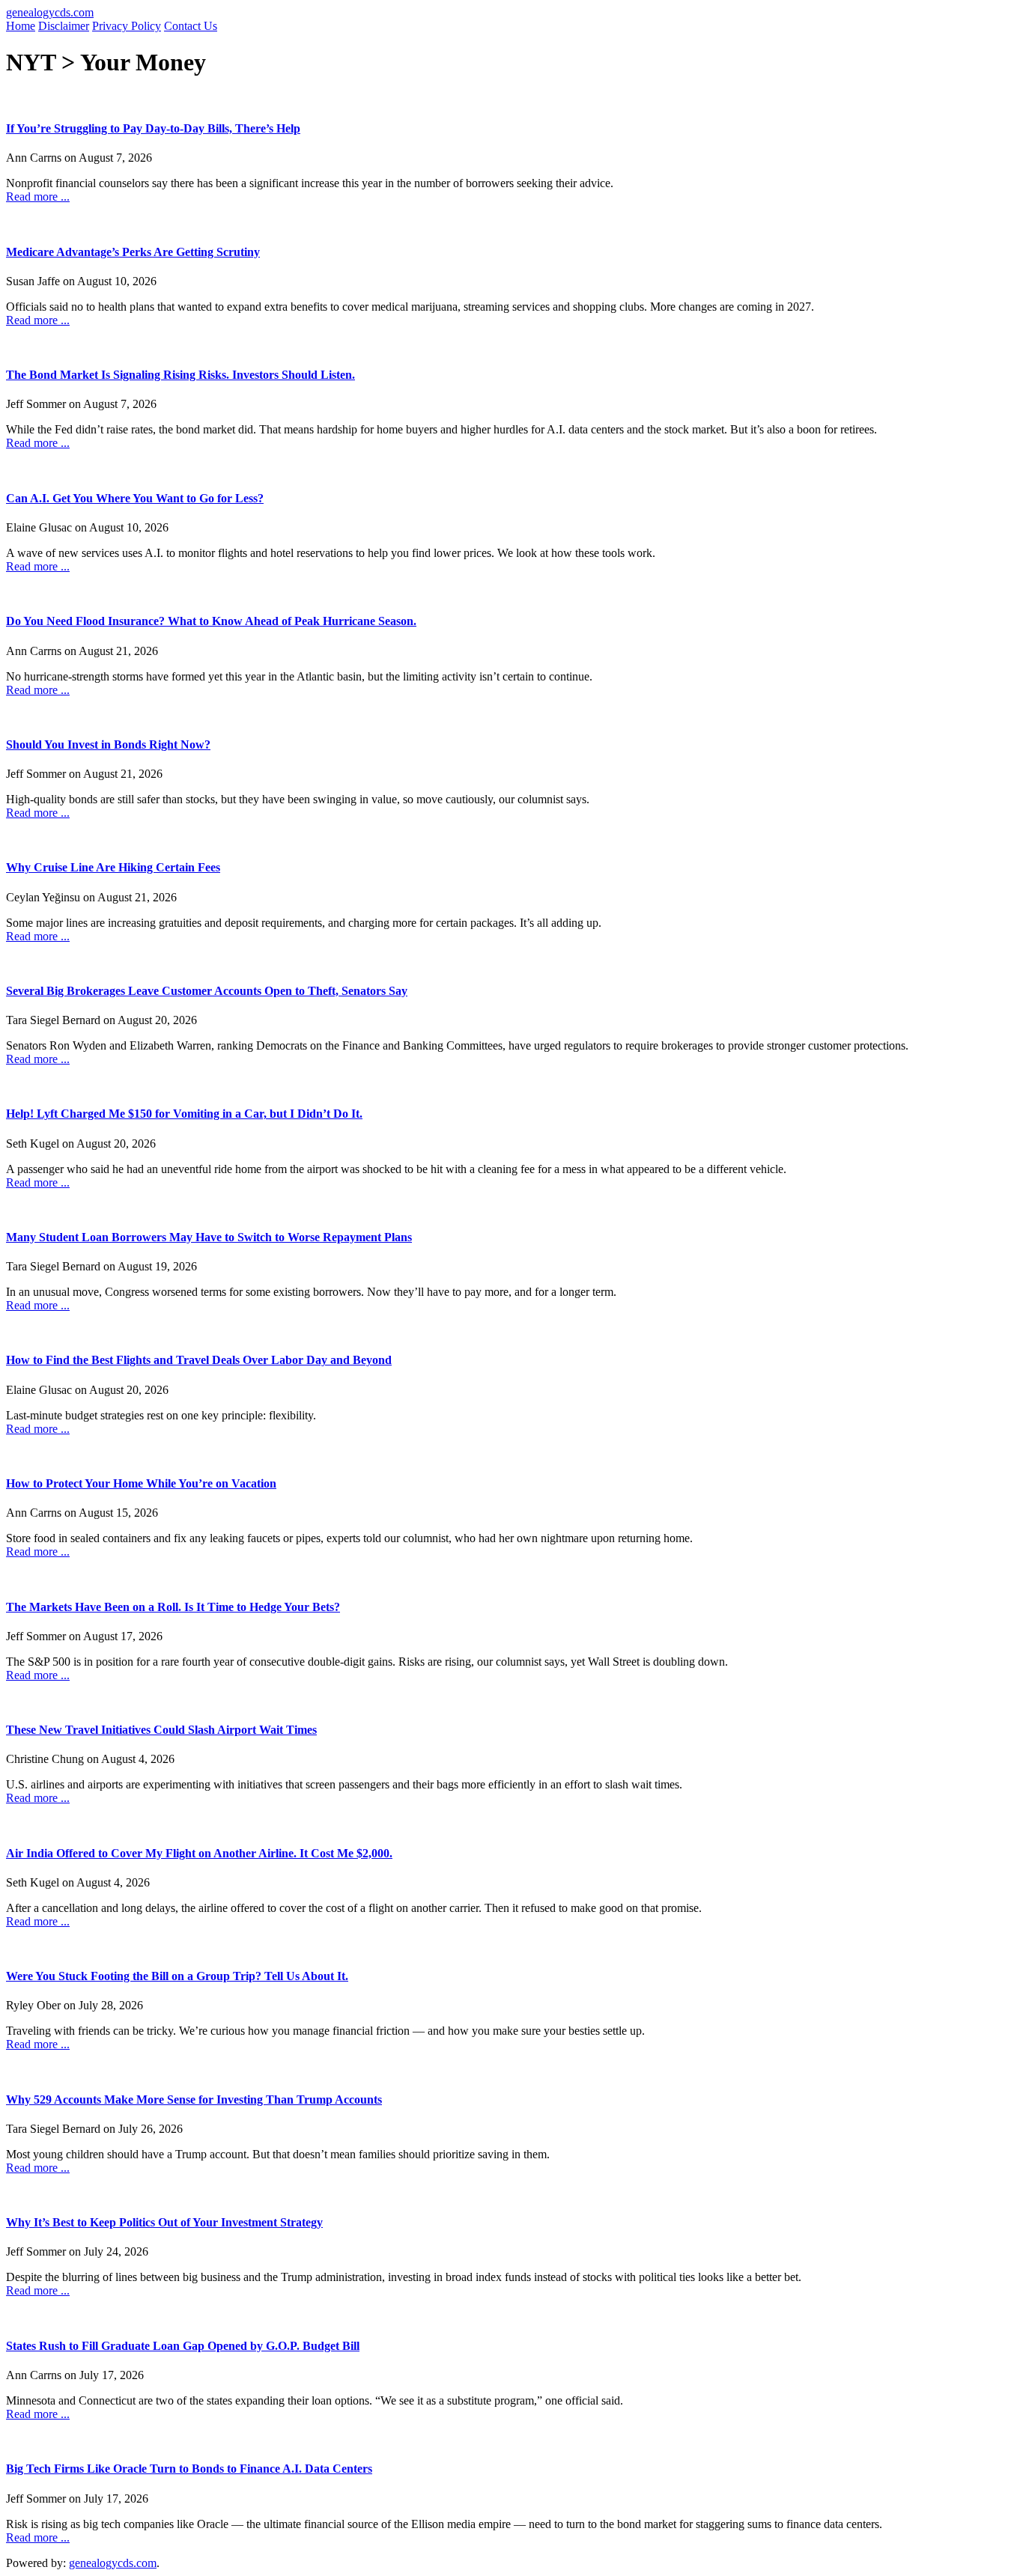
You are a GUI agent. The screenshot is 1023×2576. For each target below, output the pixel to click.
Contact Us (191, 26)
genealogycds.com (50, 12)
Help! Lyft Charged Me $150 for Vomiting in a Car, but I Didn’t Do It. (184, 1114)
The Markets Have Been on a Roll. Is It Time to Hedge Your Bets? (173, 1607)
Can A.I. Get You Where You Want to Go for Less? (135, 498)
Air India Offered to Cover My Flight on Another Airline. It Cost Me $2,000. (199, 1853)
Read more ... (38, 197)
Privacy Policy (127, 26)
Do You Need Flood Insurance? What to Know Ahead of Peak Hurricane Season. (211, 621)
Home (21, 26)
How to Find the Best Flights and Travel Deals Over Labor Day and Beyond (199, 1360)
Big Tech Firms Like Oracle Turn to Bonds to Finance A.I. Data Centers (189, 2469)
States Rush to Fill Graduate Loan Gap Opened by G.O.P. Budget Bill (183, 2346)
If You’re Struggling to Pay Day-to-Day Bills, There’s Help (153, 128)
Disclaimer (64, 26)
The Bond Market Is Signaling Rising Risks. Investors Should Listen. (180, 375)
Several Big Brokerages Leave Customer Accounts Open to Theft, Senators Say (207, 991)
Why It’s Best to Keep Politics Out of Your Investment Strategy (164, 2222)
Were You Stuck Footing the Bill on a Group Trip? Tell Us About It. (177, 1976)
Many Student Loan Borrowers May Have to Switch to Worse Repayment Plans (209, 1237)
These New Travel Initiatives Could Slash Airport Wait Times (161, 1730)
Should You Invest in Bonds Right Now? (108, 745)
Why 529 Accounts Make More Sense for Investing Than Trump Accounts (194, 2100)
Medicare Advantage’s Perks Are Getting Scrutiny (133, 252)
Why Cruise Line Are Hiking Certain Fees (113, 867)
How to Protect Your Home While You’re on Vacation (141, 1483)
